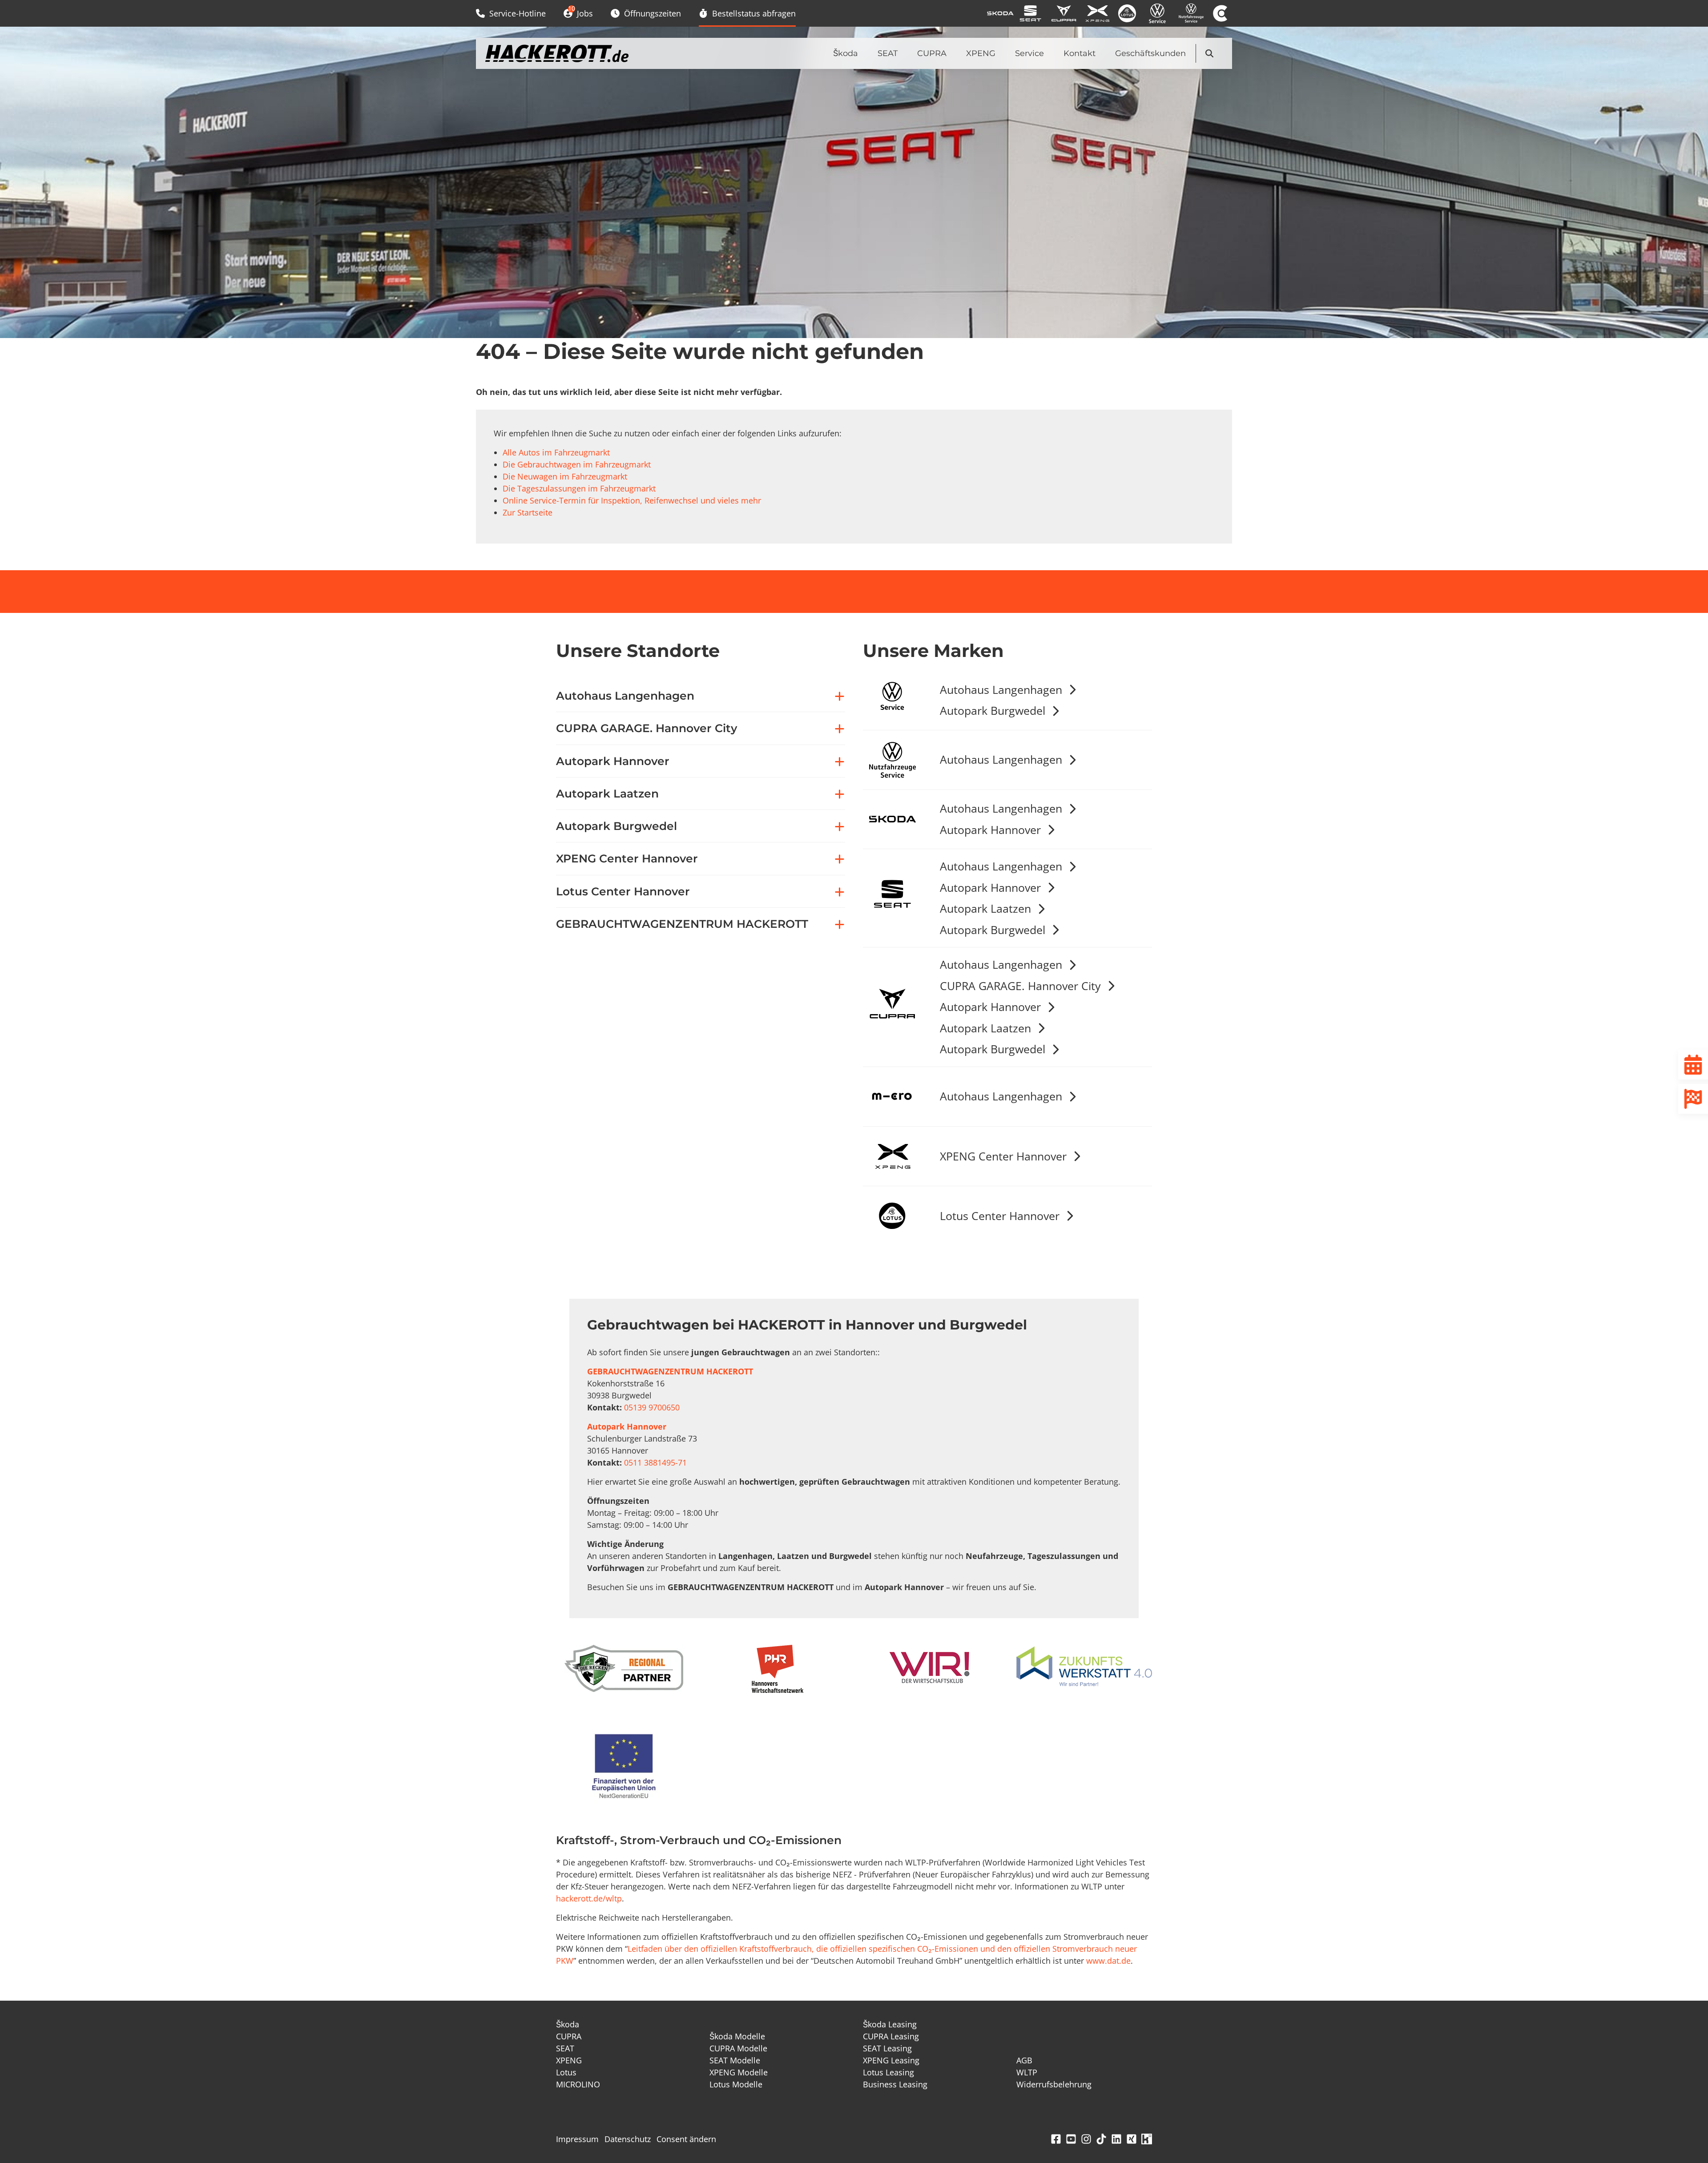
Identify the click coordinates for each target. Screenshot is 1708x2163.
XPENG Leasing (891, 2060)
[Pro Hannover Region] (777, 1669)
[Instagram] (1086, 2139)
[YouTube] (1071, 2139)
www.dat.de (1108, 1961)
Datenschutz (628, 2139)
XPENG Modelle (739, 2072)
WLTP (1027, 2072)
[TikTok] (1101, 2139)
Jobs (580, 11)
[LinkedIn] (1116, 2139)
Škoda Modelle (737, 2036)
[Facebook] (1056, 2139)
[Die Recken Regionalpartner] (624, 1668)
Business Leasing (895, 2084)
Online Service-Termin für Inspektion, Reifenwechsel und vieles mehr (632, 500)
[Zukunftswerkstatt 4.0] (1084, 1668)
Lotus (566, 2072)
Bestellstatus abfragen (754, 13)
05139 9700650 (652, 1407)
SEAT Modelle (735, 2060)
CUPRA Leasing (891, 2036)
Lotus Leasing (888, 2072)
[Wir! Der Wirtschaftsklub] (931, 1668)
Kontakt (1080, 53)
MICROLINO (578, 2084)
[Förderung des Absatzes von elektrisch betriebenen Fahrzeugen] (624, 1768)
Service (1029, 53)
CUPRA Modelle (738, 2048)
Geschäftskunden (1150, 53)
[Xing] (1132, 2139)
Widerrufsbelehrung (1054, 2084)
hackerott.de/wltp (589, 1898)
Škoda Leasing (890, 2024)
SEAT (888, 53)
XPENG (981, 53)
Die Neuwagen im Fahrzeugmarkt (565, 476)
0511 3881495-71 (655, 1462)
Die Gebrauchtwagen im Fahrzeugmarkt (577, 464)
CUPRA (932, 53)
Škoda (846, 53)
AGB (1024, 2060)
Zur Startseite (528, 512)
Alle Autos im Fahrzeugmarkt (556, 452)
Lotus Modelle (736, 2084)
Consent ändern (686, 2139)
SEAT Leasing (887, 2048)
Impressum (577, 2139)
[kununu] (1147, 2139)
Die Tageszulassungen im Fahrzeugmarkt (579, 488)
